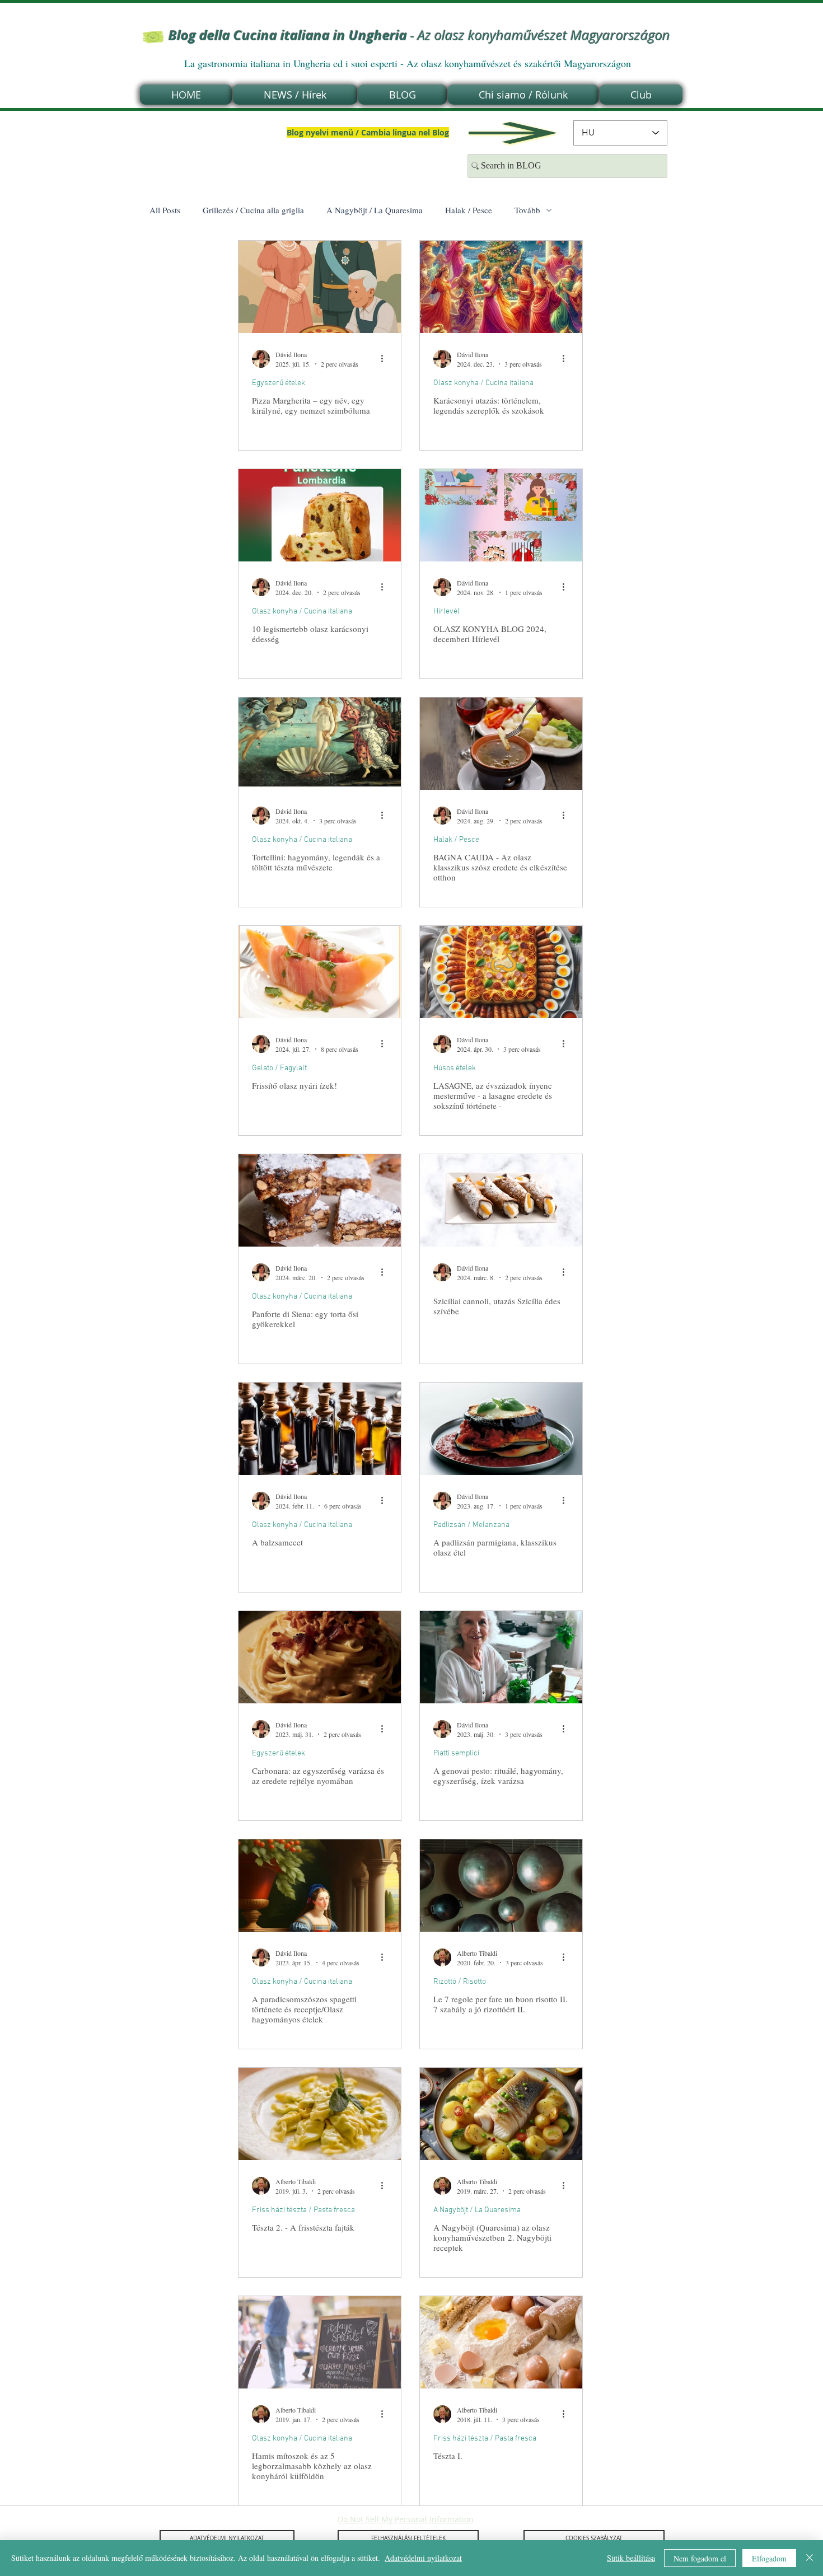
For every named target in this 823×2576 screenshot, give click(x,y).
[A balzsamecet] (320, 1429)
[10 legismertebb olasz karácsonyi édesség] (320, 515)
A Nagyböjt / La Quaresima (375, 210)
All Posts (165, 210)
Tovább (527, 210)
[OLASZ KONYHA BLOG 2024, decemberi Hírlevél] (501, 515)
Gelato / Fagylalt (279, 1068)
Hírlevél (446, 612)
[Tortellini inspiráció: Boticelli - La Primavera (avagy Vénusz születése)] (320, 744)
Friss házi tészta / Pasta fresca (303, 2210)
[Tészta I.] (501, 2342)
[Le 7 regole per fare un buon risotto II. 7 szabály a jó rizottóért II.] (501, 1886)
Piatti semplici (456, 1753)
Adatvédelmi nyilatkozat (423, 2558)
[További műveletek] (386, 359)
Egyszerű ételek (279, 383)
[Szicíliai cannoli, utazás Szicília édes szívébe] (501, 1200)
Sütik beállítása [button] (631, 2558)
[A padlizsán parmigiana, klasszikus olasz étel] (501, 1429)
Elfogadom (769, 2558)
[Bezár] (810, 2558)
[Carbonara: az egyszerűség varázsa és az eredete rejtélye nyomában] (320, 1657)
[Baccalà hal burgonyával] (501, 2114)
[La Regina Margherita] (320, 287)
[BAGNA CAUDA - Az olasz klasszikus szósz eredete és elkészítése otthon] (501, 744)
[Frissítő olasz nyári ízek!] (320, 972)
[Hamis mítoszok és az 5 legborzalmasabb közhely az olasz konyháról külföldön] (320, 2342)
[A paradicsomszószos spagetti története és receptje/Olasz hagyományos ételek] (320, 1886)
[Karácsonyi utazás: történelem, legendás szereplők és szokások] (501, 287)
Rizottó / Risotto (460, 1982)
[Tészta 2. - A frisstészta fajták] (320, 2114)
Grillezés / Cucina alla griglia (253, 210)
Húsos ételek (455, 1068)
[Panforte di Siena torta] (320, 1200)
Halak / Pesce (469, 210)
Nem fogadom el (700, 2558)
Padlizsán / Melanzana (471, 1525)
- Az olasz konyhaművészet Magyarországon (419, 35)
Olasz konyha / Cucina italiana (483, 383)
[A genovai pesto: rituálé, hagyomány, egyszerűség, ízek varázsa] (501, 1657)
